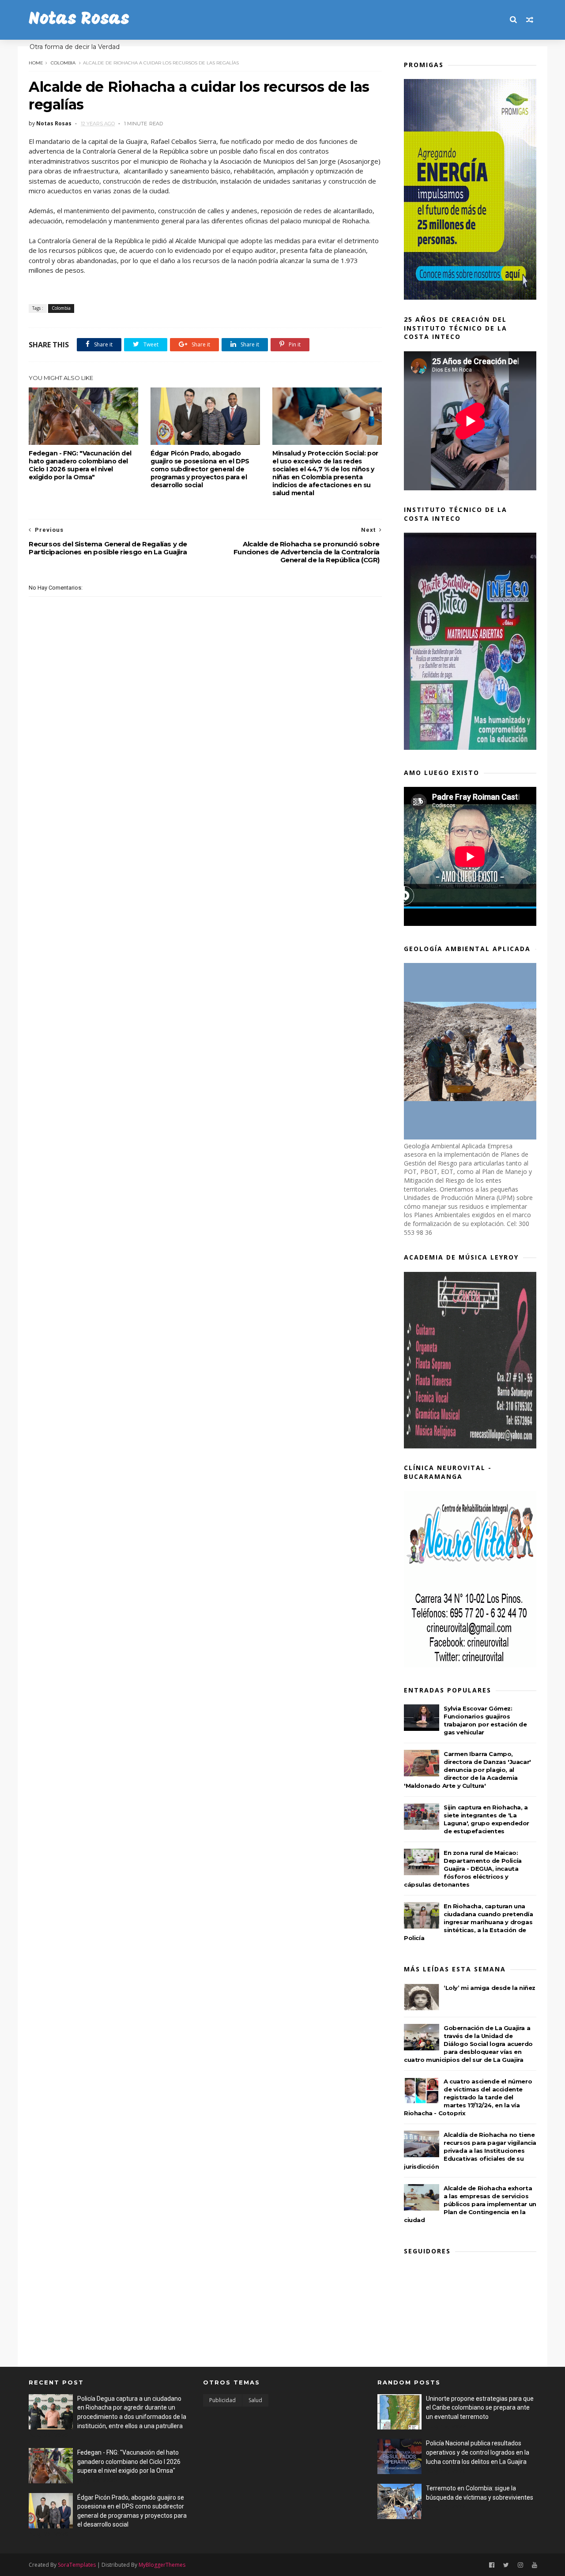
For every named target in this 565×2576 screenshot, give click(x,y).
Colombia (63, 63)
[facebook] (492, 2565)
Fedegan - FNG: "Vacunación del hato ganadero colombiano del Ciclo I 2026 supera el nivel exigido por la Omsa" (80, 465)
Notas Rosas (79, 20)
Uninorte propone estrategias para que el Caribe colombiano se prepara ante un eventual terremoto (480, 2408)
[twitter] (506, 2565)
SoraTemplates (77, 2565)
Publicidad (222, 2400)
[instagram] (520, 2565)
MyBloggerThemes (162, 2565)
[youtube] (535, 2565)
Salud (255, 2400)
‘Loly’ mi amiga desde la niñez (490, 1988)
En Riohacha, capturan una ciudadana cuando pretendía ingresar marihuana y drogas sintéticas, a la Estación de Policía (469, 1922)
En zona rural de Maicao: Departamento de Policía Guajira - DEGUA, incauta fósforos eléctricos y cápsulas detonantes (463, 1869)
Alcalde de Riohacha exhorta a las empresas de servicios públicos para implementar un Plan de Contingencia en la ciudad (470, 2204)
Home (36, 63)
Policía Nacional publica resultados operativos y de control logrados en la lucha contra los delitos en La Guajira (478, 2452)
